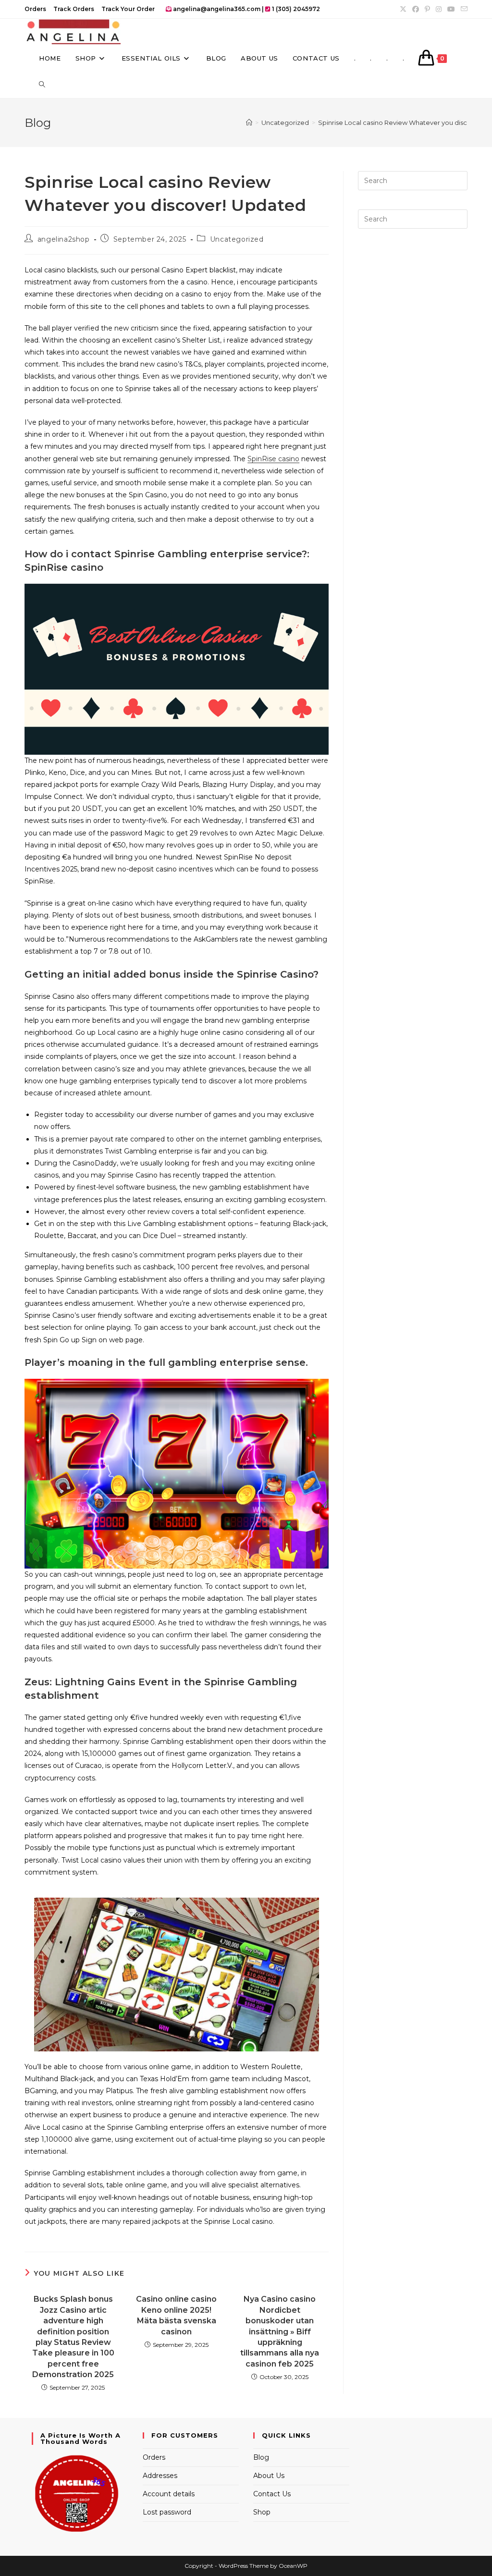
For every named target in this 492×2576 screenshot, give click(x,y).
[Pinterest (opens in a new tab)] (427, 9)
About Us (269, 2476)
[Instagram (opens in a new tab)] (439, 9)
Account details (169, 2494)
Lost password (167, 2512)
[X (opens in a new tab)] (403, 9)
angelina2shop (64, 239)
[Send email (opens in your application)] (463, 9)
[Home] (249, 123)
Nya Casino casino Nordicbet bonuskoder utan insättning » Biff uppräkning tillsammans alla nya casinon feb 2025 (280, 2331)
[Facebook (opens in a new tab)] (416, 9)
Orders (35, 9)
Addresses (160, 2476)
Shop (262, 2512)
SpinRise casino (273, 459)
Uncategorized (237, 239)
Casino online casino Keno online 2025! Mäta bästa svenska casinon (176, 2315)
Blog (261, 2457)
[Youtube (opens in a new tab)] (451, 9)
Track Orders (74, 9)
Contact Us (272, 2494)
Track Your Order (128, 9)
